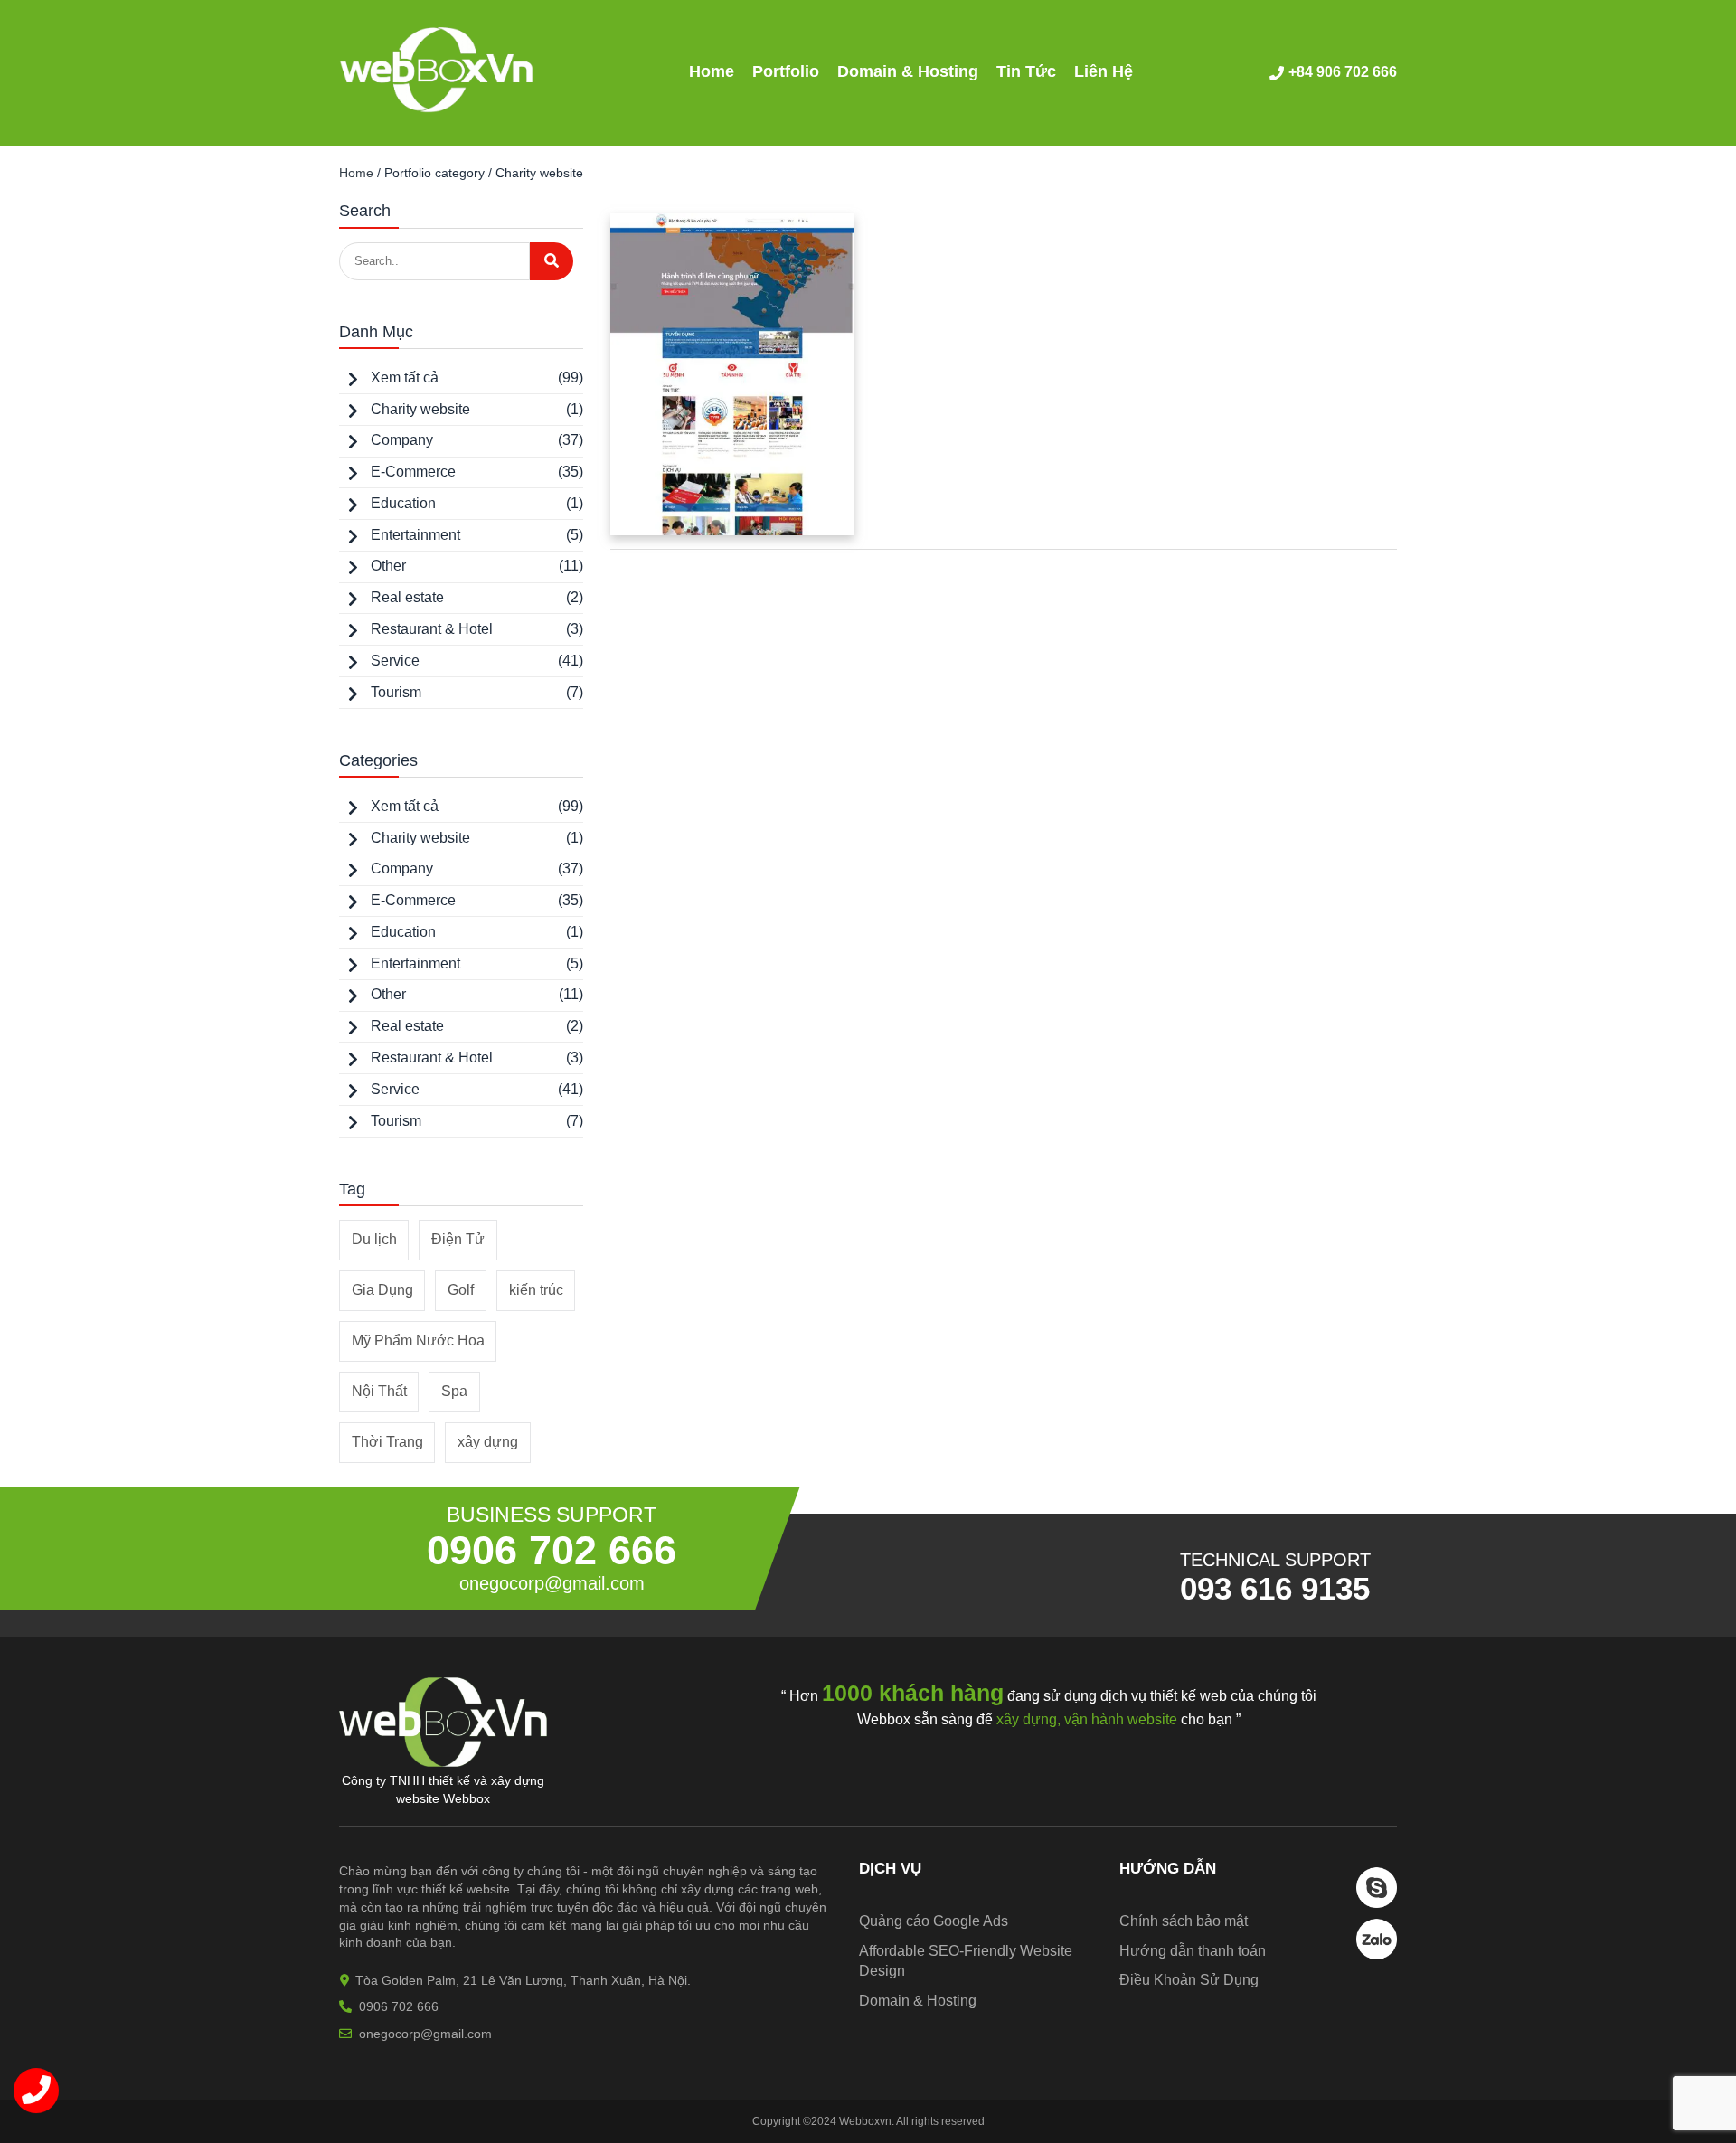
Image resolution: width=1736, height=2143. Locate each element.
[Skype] (1377, 1903)
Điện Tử (458, 1239)
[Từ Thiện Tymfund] (732, 374)
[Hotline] (36, 2091)
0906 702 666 (552, 1550)
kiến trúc (536, 1290)
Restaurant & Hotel (432, 629)
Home (712, 71)
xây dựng (488, 1442)
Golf (461, 1290)
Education (403, 503)
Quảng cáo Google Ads (934, 1921)
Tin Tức (1026, 71)
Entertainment (415, 535)
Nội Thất (379, 1391)
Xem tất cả (405, 378)
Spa (454, 1391)
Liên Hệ (1104, 71)
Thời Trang (387, 1442)
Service (395, 661)
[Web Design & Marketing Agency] (437, 108)
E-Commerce (413, 472)
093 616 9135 (1275, 1588)
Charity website (420, 409)
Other (388, 566)
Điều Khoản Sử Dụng (1189, 1980)
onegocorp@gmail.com (552, 1583)
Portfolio (786, 71)
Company (402, 440)
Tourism (396, 692)
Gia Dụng (382, 1290)
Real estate (407, 597)
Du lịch (374, 1239)
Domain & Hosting (908, 71)
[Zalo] (1377, 1954)
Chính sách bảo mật (1184, 1921)
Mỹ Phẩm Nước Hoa (418, 1341)
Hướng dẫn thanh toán (1193, 1951)
